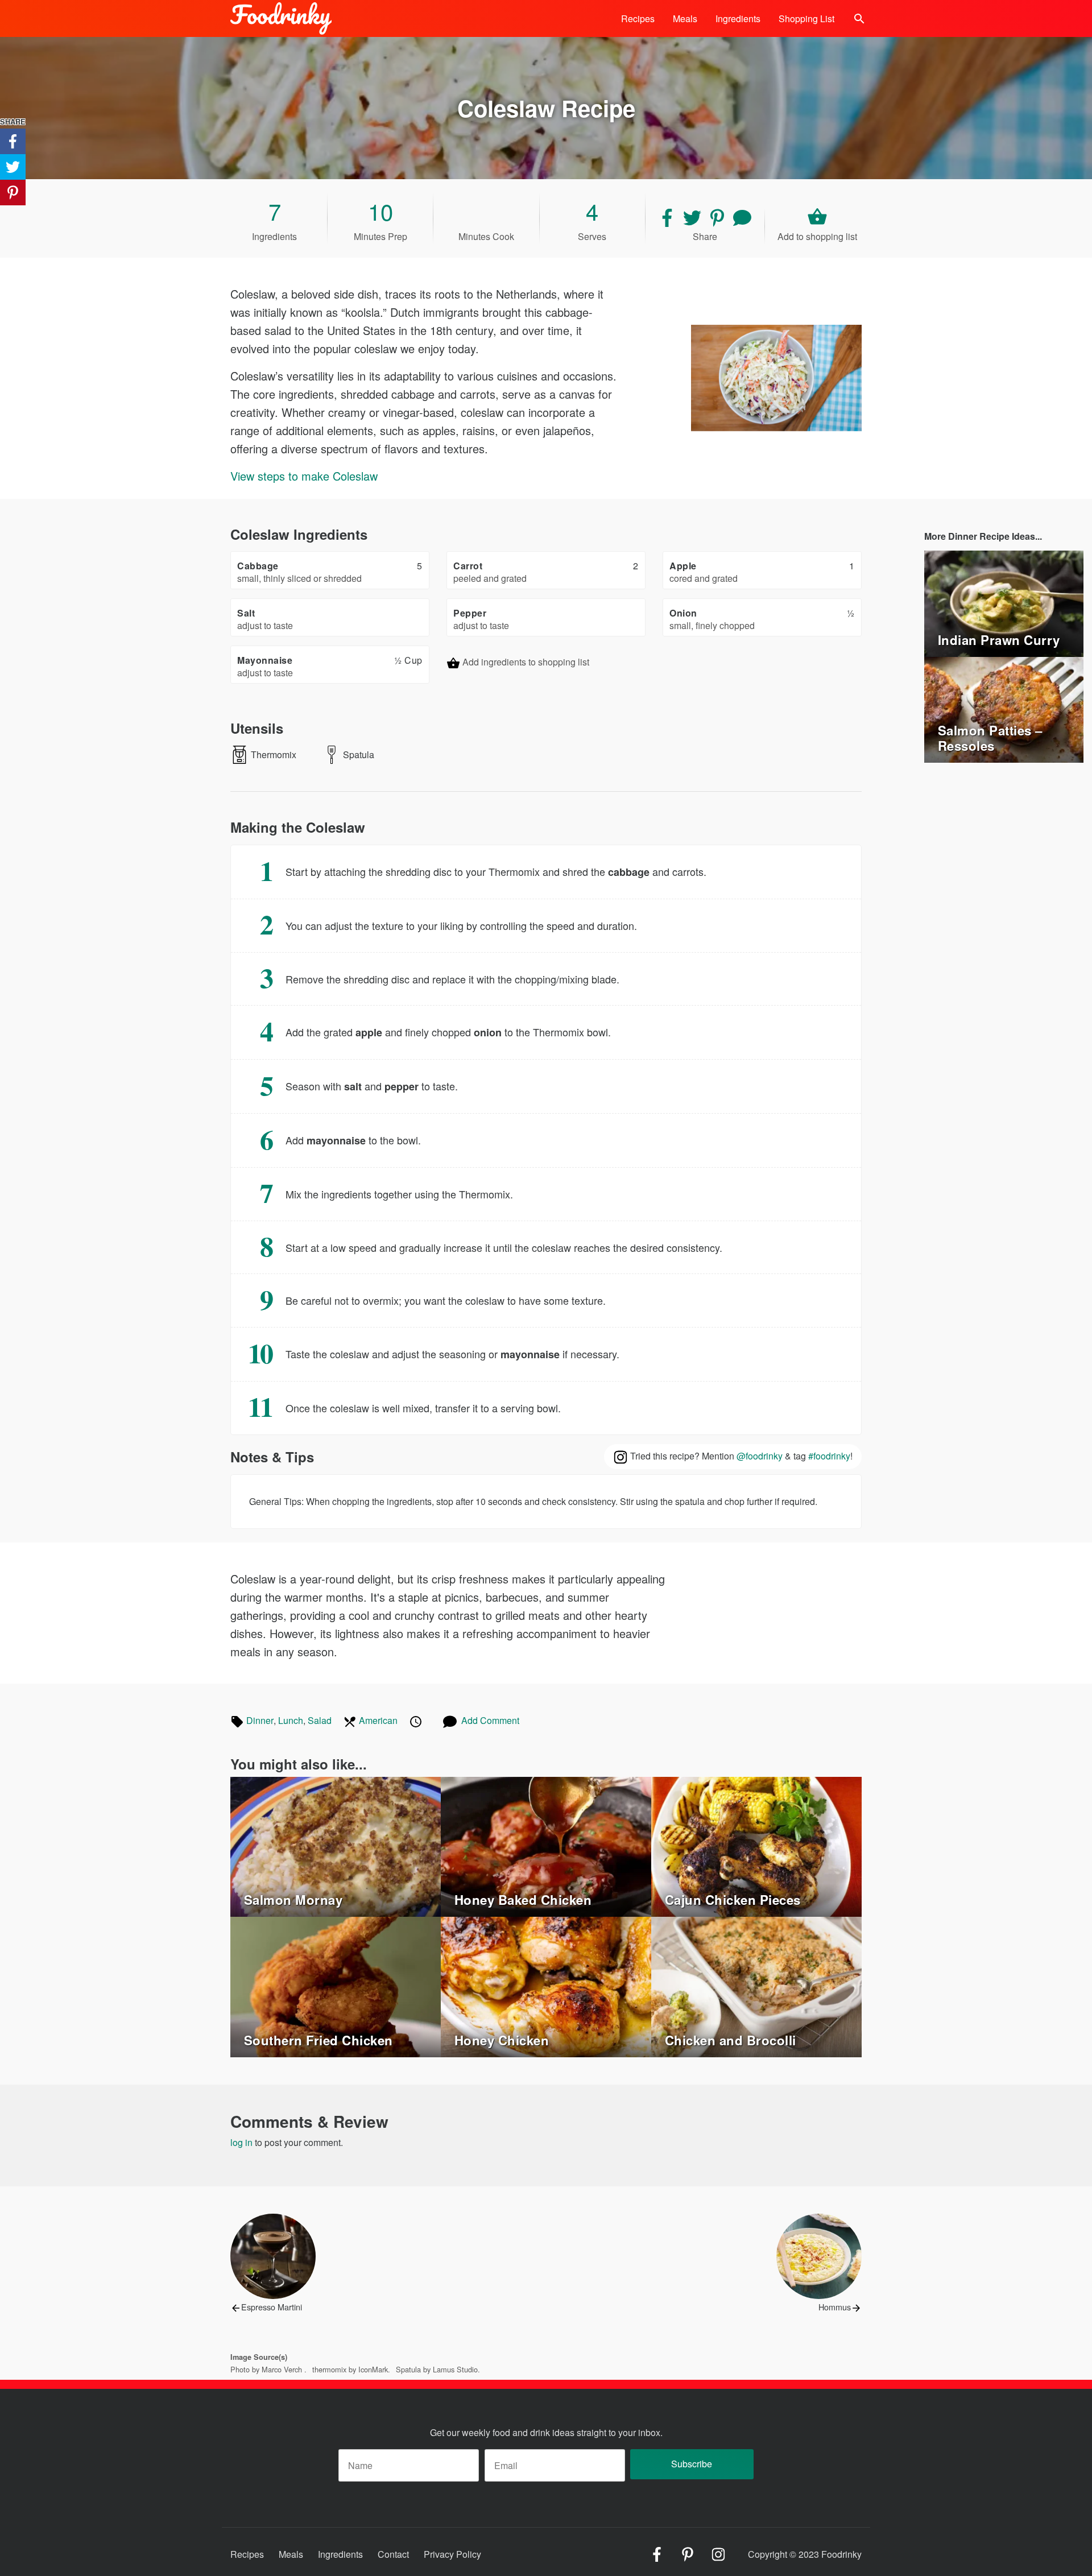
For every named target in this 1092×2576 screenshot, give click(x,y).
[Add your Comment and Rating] (742, 216)
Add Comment (490, 1720)
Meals (685, 18)
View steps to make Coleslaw (304, 476)
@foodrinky (760, 1456)
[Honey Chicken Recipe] (546, 1986)
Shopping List (806, 18)
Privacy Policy (452, 2554)
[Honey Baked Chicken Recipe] (546, 1845)
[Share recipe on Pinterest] (718, 216)
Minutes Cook (486, 236)
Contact (393, 2554)
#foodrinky (829, 1456)
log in (241, 2142)
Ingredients (738, 18)
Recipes (638, 18)
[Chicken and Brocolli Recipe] (756, 1986)
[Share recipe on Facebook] (668, 216)
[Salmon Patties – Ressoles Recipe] (1004, 708)
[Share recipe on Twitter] (693, 216)
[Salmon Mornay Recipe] (336, 1845)
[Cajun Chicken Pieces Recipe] (756, 1845)
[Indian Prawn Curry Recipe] (1004, 602)
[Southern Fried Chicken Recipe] (336, 1986)
